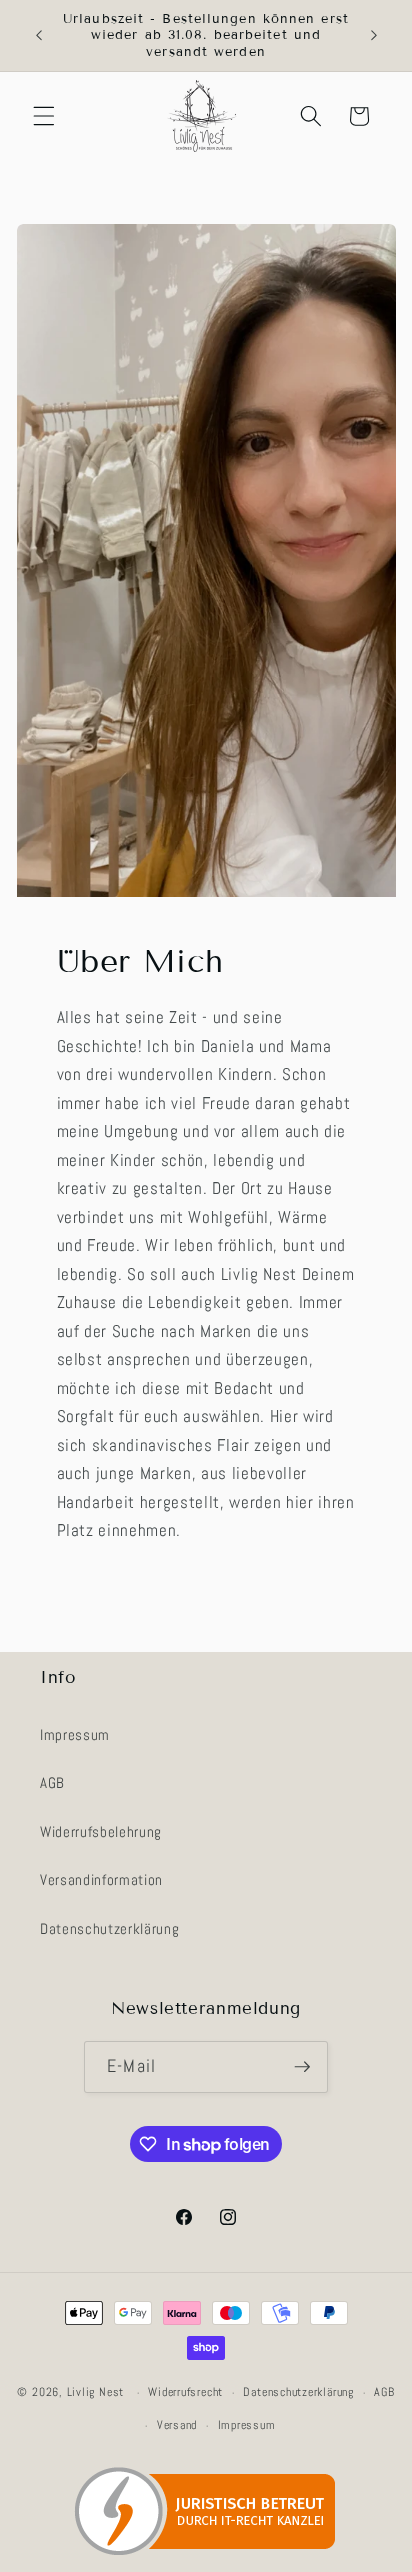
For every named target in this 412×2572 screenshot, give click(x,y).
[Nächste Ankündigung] (374, 36)
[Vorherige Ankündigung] (39, 36)
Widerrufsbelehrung (101, 1832)
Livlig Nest (95, 2393)
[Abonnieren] (302, 2067)
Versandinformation (101, 1880)
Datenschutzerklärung (109, 1929)
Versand (177, 2425)
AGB (52, 1783)
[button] (44, 116)
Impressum (75, 1735)
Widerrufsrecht (185, 2392)
